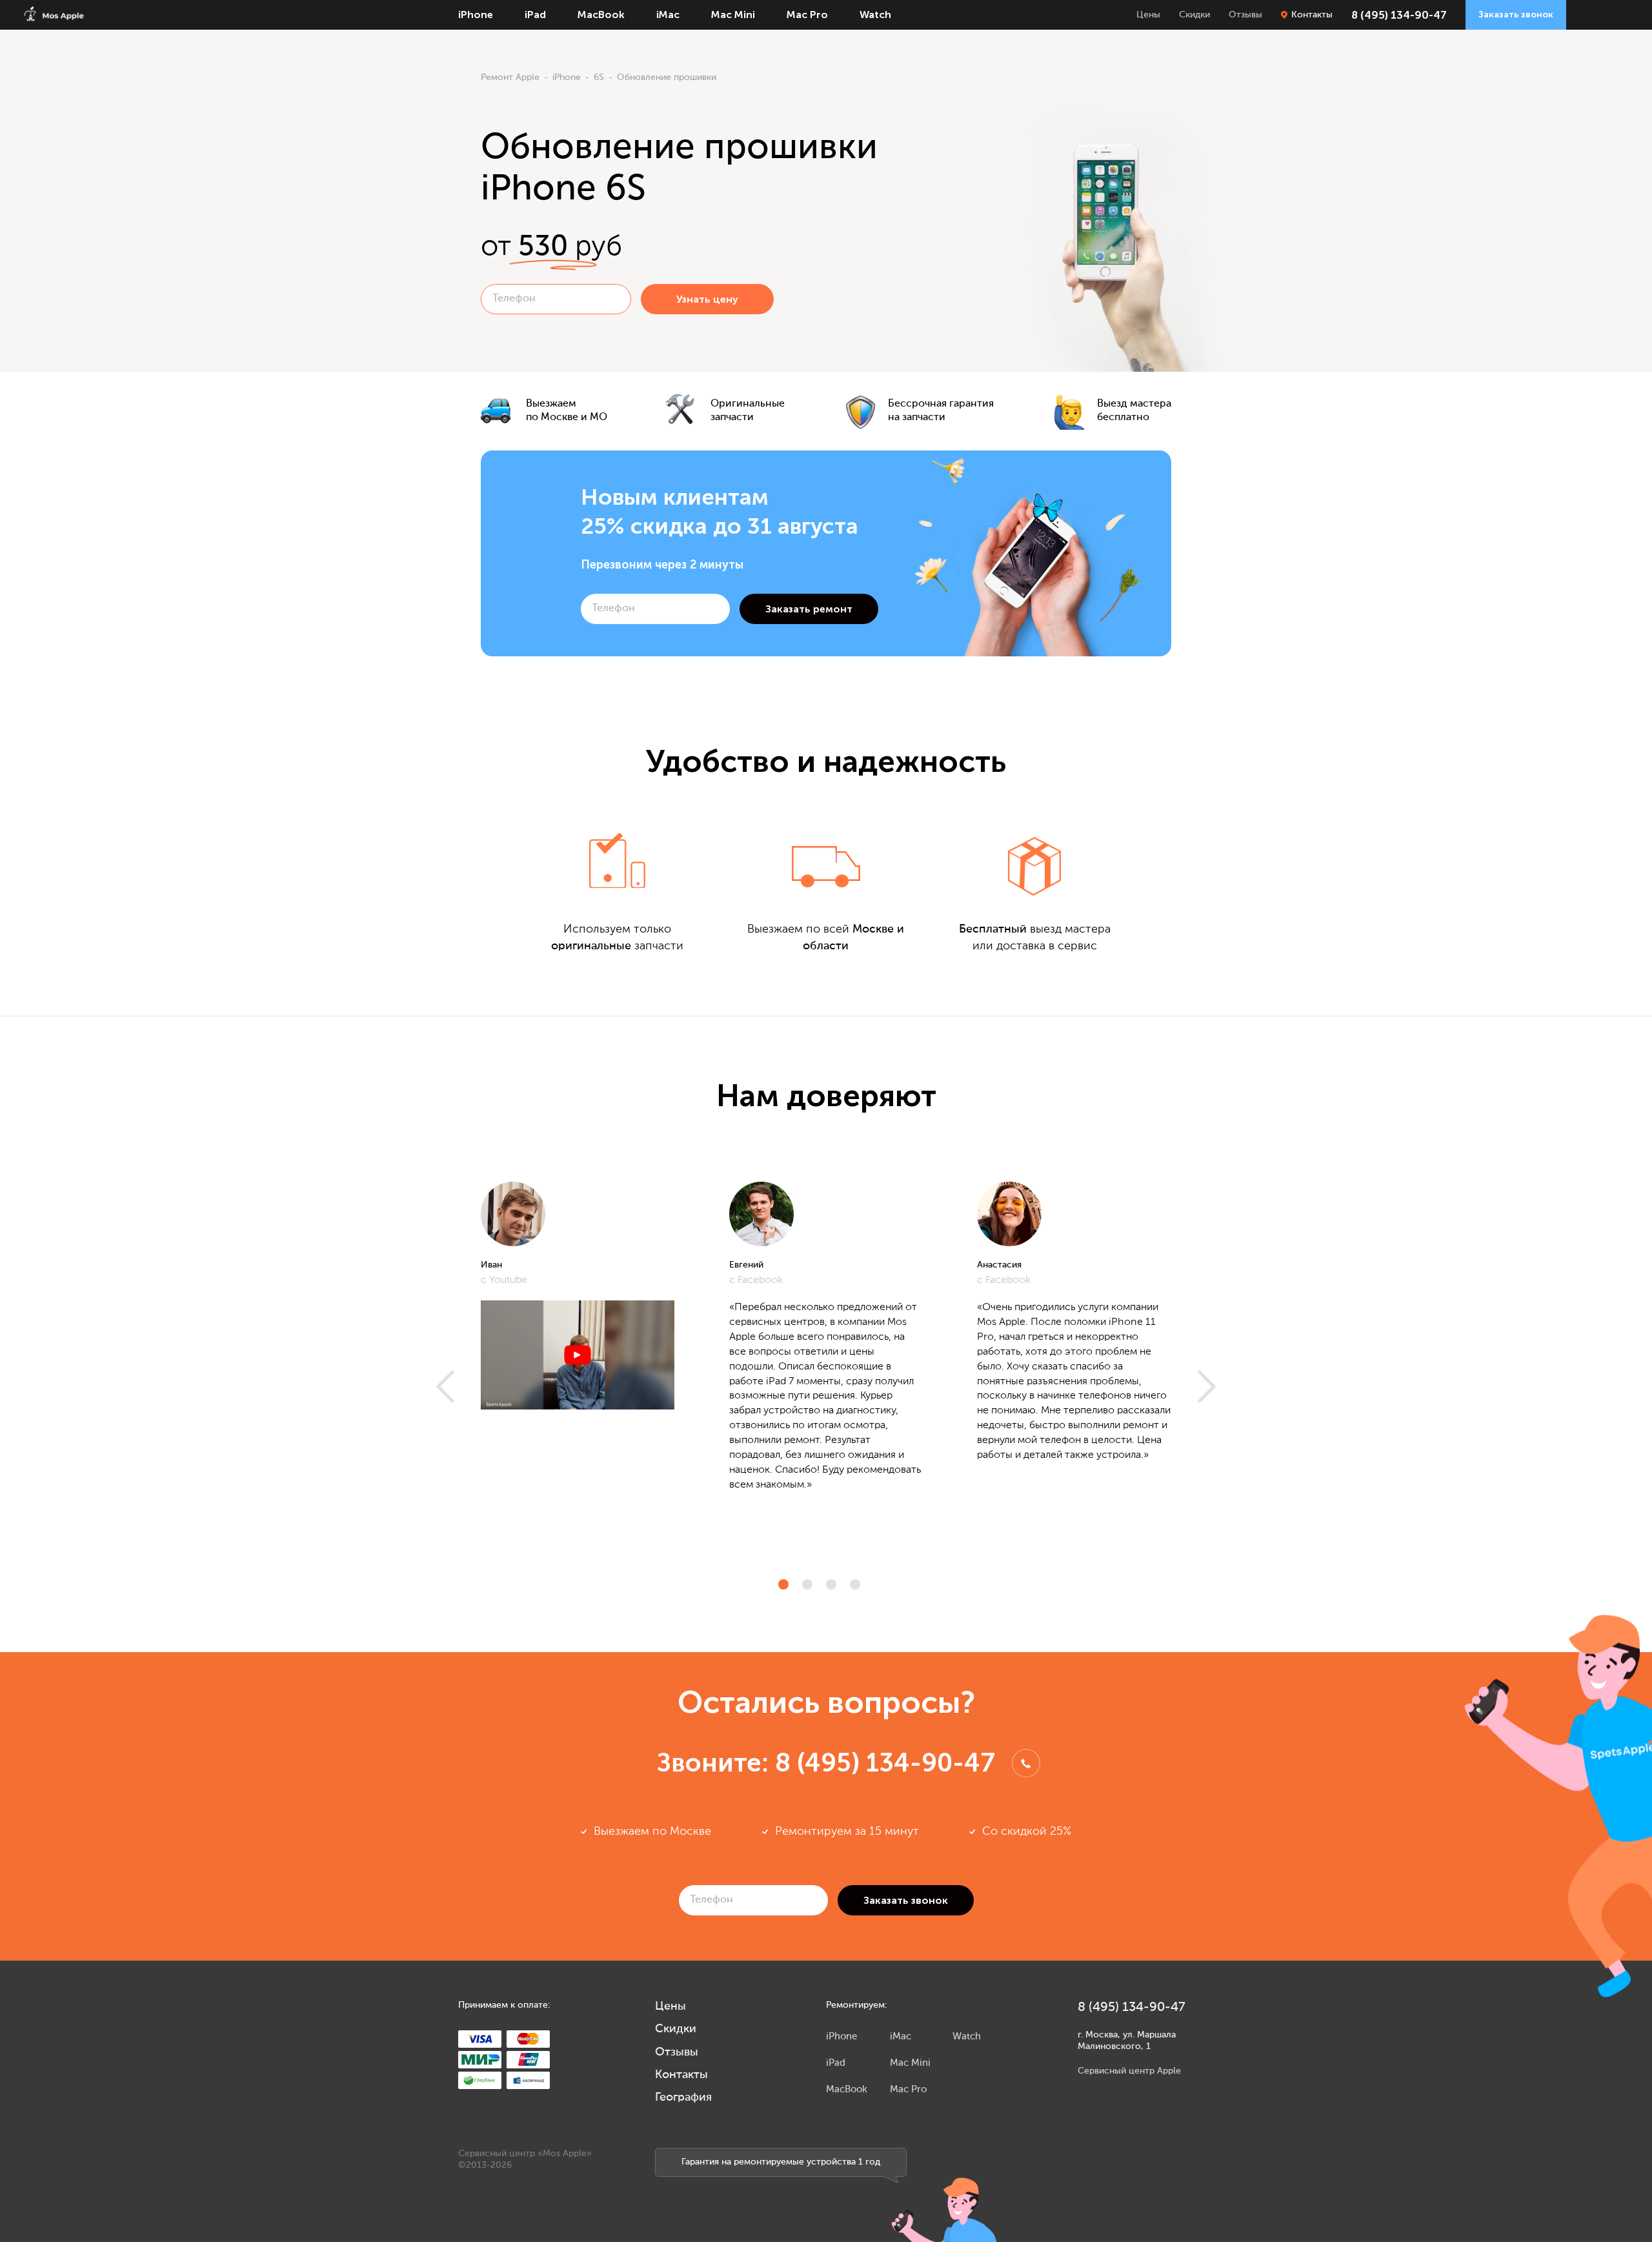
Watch (875, 15)
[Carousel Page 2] (807, 1584)
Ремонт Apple (510, 77)
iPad (535, 15)
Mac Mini (733, 15)
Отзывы (1245, 15)
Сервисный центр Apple (1129, 2071)
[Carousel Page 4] (855, 1584)
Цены (1148, 15)
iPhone (476, 15)
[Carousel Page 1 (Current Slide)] (783, 1584)
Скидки (1194, 15)
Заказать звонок (1516, 15)
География (683, 2097)
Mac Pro (807, 15)
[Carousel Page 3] (831, 1584)
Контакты (1312, 15)
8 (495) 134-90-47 (1399, 15)
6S (599, 77)
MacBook (601, 15)
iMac (668, 15)
